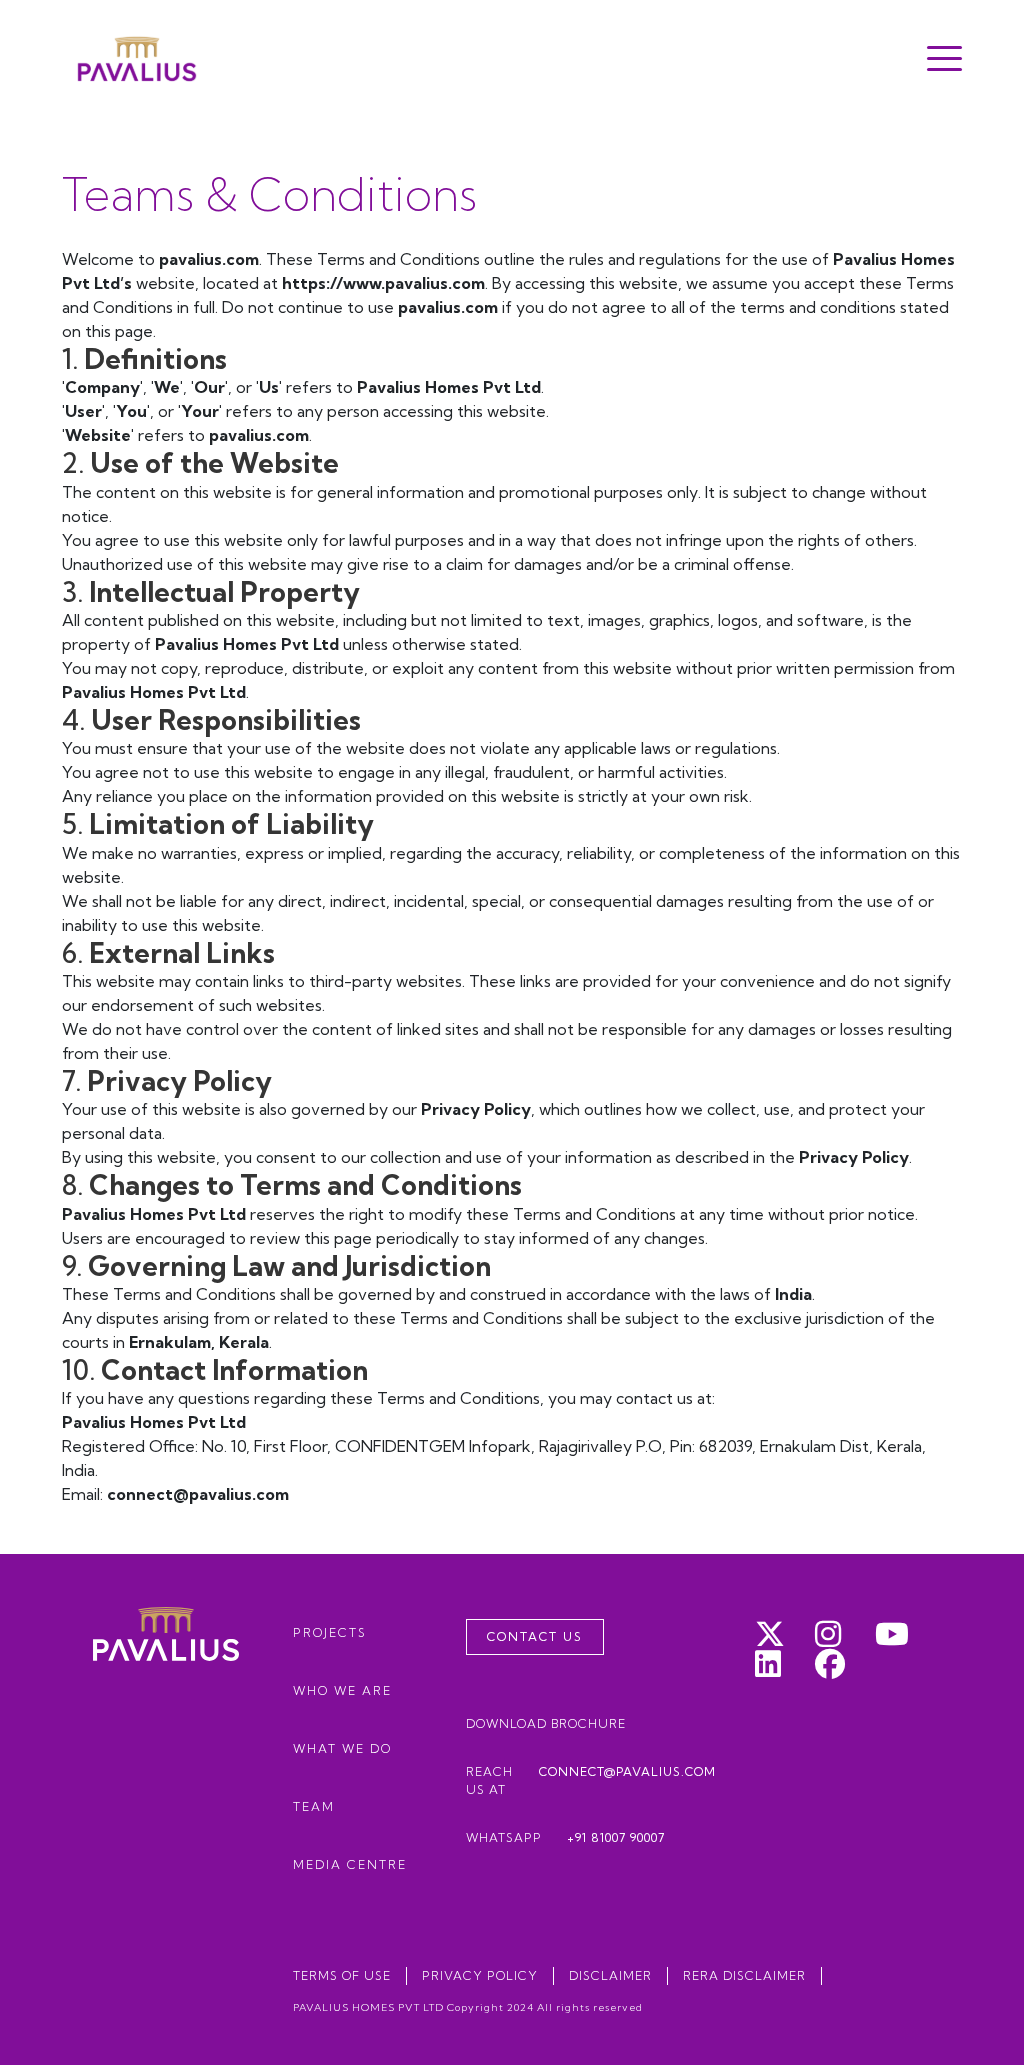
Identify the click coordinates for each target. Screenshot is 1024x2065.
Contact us (535, 1636)
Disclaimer (610, 1975)
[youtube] (905, 1634)
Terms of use (342, 1975)
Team (314, 1806)
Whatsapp (565, 1837)
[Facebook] (845, 1664)
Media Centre (350, 1864)
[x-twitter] (785, 1634)
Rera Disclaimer (744, 1975)
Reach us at (591, 1780)
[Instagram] (845, 1634)
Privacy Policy (480, 1975)
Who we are (342, 1690)
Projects (330, 1632)
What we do (342, 1748)
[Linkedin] (785, 1664)
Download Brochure (546, 1723)
